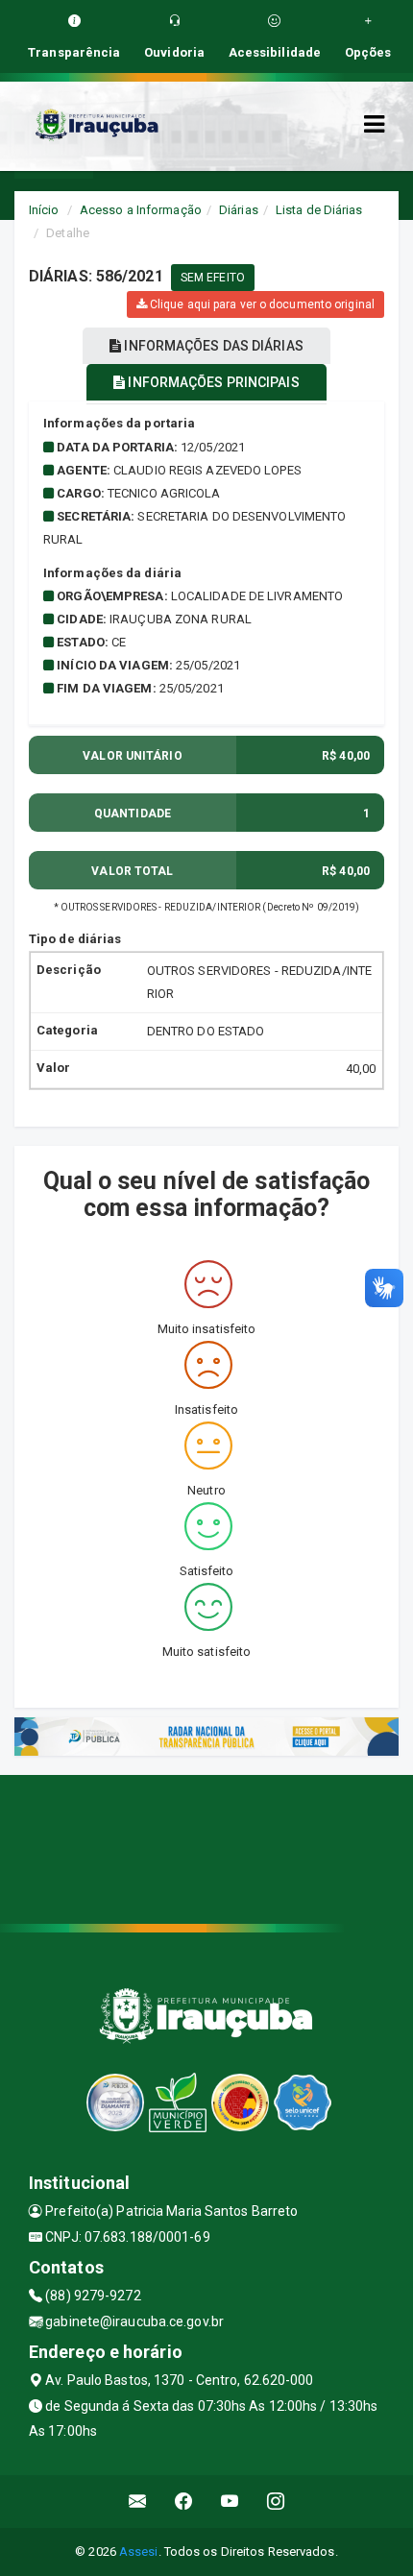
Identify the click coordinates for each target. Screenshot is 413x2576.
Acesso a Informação (141, 210)
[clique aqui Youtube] (230, 2502)
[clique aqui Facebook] (184, 2502)
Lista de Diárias (319, 210)
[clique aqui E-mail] (138, 2502)
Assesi (139, 2552)
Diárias (239, 210)
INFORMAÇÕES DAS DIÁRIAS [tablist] (212, 346)
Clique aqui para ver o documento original (261, 304)
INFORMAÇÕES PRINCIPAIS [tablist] (212, 382)
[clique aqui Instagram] (276, 2502)
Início (44, 210)
